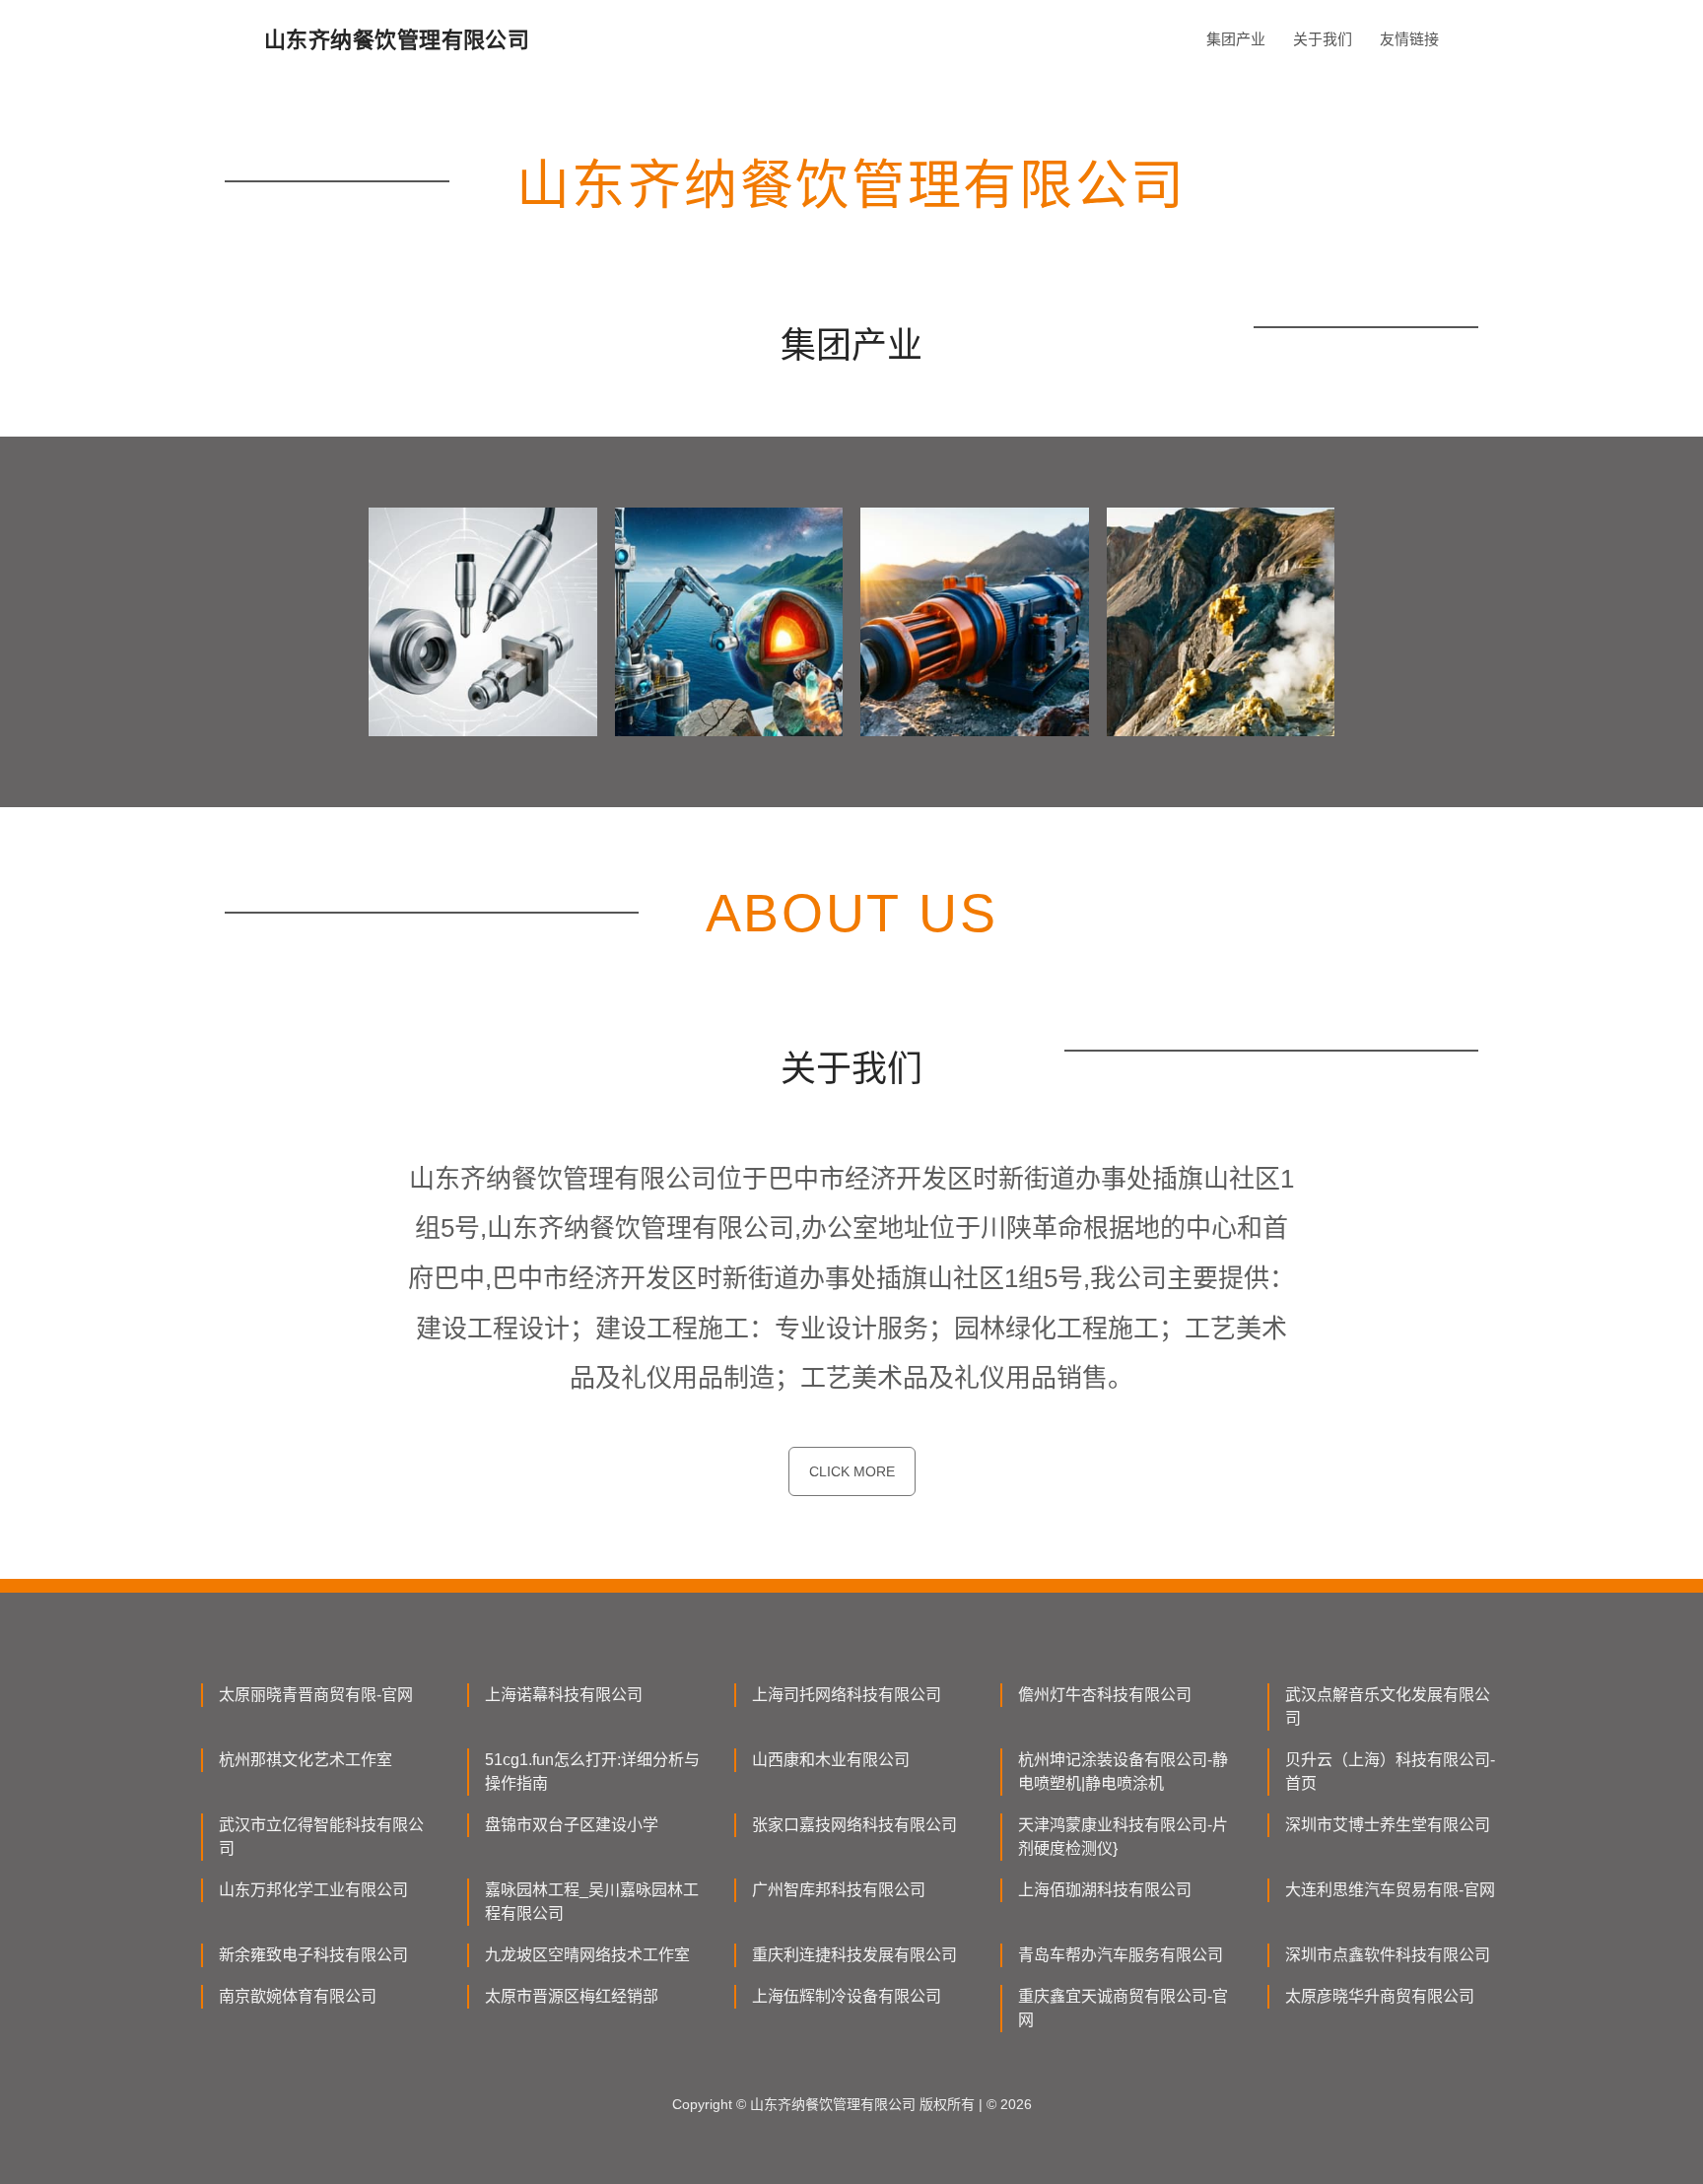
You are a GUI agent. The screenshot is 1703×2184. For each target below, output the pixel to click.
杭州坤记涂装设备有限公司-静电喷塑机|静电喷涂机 (1123, 1772)
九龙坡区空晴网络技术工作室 (587, 1955)
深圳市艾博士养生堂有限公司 (1388, 1825)
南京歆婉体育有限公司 (298, 1996)
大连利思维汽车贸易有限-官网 (1390, 1890)
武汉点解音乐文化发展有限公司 (1388, 1706)
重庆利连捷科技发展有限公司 (854, 1955)
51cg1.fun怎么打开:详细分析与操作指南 (592, 1772)
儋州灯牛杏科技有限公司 (1105, 1695)
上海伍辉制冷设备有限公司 (847, 1996)
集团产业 (1236, 39)
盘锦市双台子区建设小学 (572, 1825)
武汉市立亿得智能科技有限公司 (321, 1837)
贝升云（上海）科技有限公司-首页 (1390, 1772)
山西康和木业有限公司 (831, 1760)
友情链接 (1409, 39)
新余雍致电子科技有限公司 (313, 1955)
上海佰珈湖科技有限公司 (1105, 1890)
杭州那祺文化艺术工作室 (306, 1760)
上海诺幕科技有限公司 (564, 1695)
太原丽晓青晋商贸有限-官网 (316, 1695)
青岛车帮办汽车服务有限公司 (1121, 1955)
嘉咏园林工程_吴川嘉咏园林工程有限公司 (592, 1902)
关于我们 (1323, 39)
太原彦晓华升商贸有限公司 (1380, 1996)
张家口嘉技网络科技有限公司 (854, 1825)
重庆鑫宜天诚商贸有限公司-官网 (1123, 2008)
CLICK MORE (852, 1471)
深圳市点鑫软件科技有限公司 (1388, 1955)
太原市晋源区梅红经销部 (572, 1996)
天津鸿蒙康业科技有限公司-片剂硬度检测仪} (1123, 1837)
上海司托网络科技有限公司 (847, 1695)
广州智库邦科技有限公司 (839, 1890)
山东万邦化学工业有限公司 (313, 1890)
